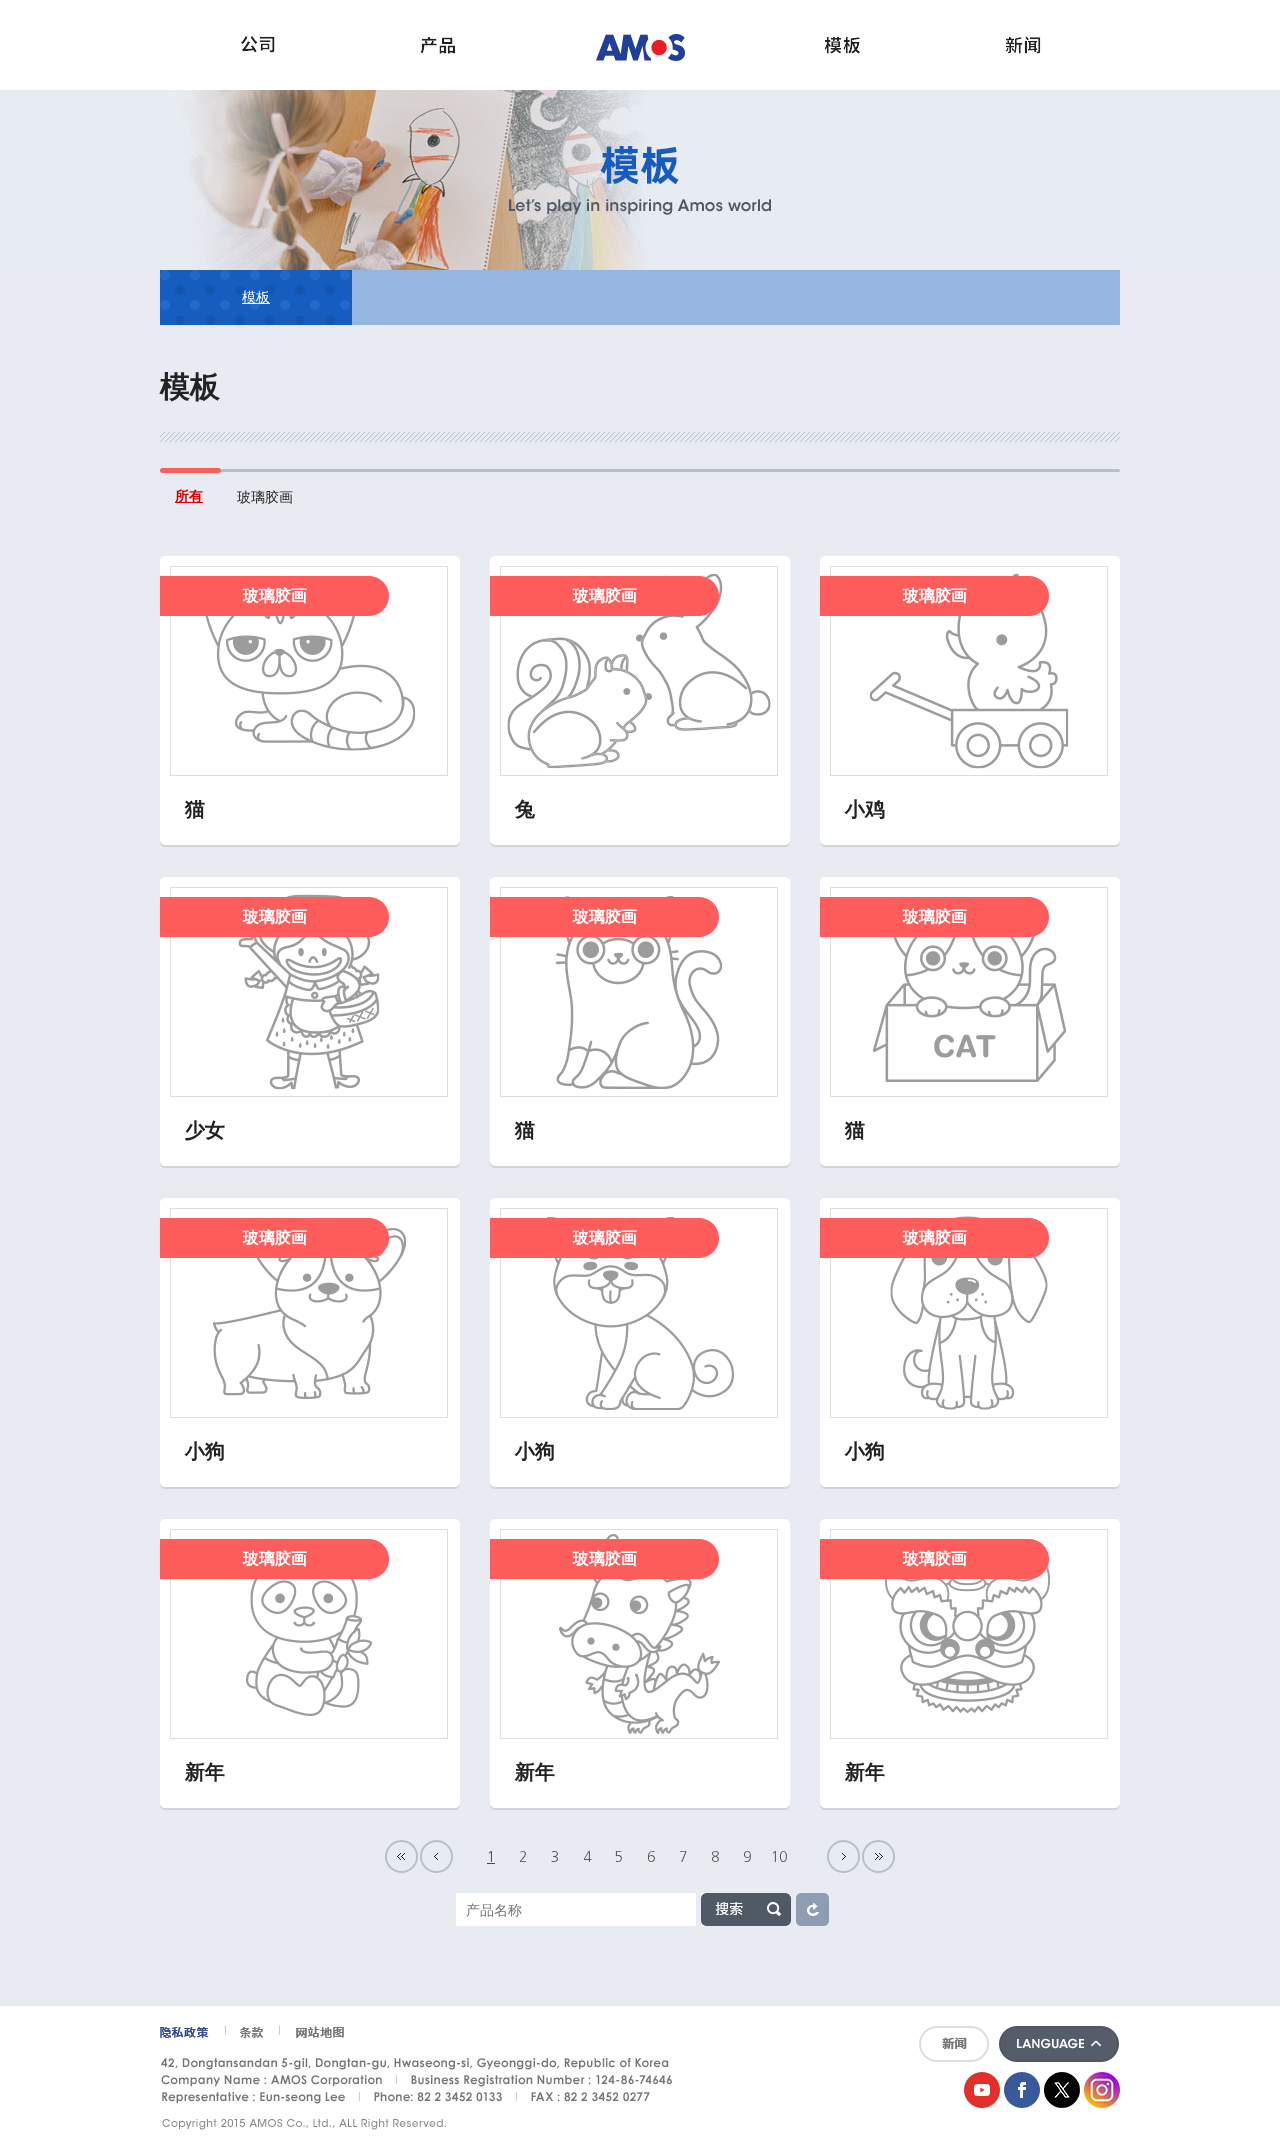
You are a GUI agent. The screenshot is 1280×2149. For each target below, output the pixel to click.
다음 (843, 1856)
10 (779, 1857)
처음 (401, 1856)
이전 (436, 1856)
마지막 (878, 1856)
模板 (256, 297)
